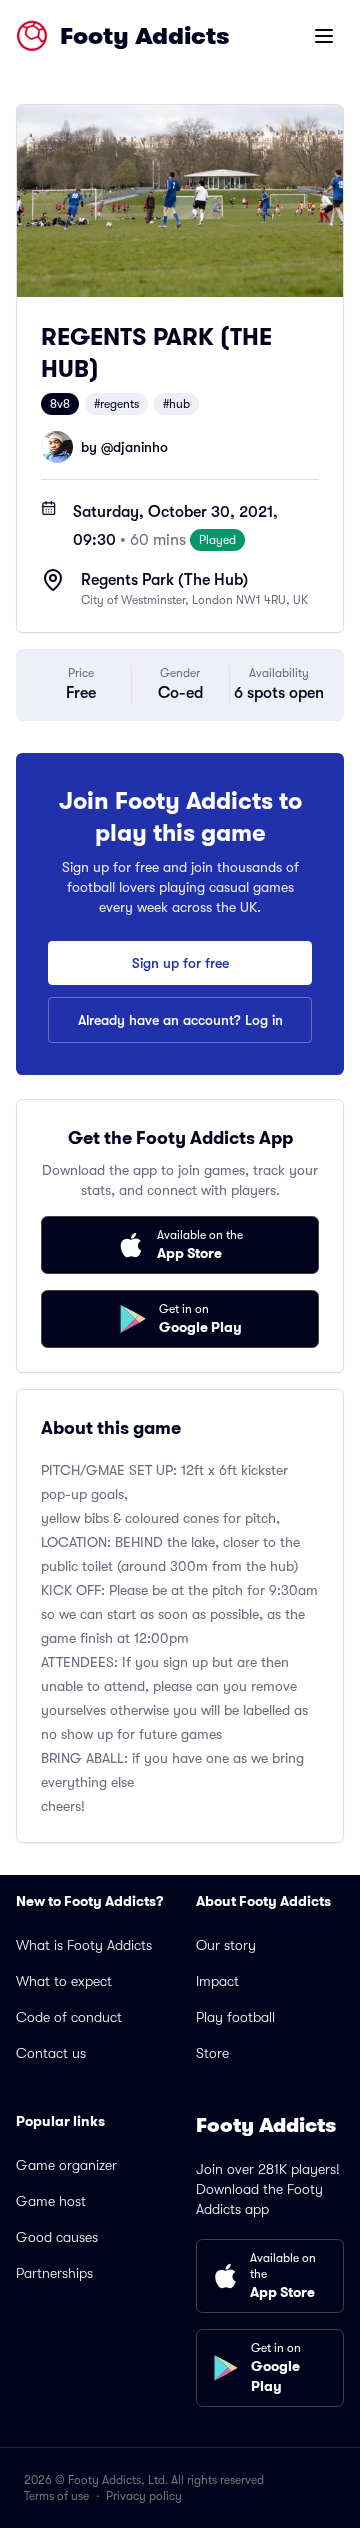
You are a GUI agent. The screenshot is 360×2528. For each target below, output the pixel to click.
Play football (235, 2017)
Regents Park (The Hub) (164, 580)
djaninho (140, 447)
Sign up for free (180, 963)
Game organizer (66, 2165)
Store (212, 2053)
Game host (51, 2201)
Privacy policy (144, 2496)
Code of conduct (69, 2017)
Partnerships (54, 2273)
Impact (217, 1981)
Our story (226, 1945)
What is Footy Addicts (84, 1945)
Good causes (57, 2237)
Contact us (51, 2053)
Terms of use (56, 2496)
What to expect (64, 1981)
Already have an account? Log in (180, 1020)
